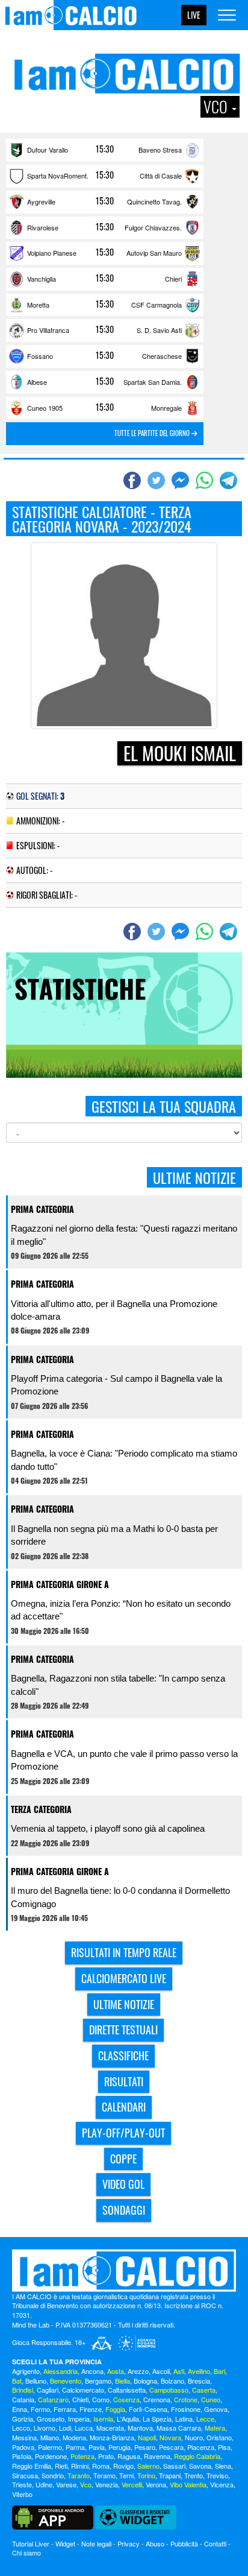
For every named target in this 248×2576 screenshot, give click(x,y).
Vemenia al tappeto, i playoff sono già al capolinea (108, 1828)
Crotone (186, 2399)
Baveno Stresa (160, 150)
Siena (223, 2466)
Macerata (110, 2428)
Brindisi (23, 2390)
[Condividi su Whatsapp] (206, 481)
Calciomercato (83, 2390)
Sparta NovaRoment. (58, 176)
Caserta (204, 2390)
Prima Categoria (42, 1209)
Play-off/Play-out (123, 2133)
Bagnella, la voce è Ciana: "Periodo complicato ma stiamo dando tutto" (124, 1460)
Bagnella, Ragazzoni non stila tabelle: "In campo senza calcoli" (118, 1685)
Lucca (84, 2428)
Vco (86, 2484)
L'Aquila (128, 2419)
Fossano (40, 356)
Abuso (155, 2543)
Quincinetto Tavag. (154, 201)
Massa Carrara (179, 2428)
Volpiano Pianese (52, 253)
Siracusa (25, 2475)
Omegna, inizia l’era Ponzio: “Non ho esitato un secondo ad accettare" (121, 1610)
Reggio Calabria (197, 2456)
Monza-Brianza (112, 2437)
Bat (17, 2381)
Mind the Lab (31, 2324)
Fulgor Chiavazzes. (153, 227)
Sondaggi (124, 2210)
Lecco (21, 2428)
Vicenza (222, 2484)
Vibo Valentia (188, 2484)
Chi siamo (26, 2552)
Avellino (199, 2371)
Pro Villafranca (48, 330)
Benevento (66, 2381)
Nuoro (194, 2437)
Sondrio (53, 2475)
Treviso (217, 2475)
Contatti (215, 2543)
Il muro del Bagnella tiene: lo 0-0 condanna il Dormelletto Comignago (120, 1897)
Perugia (119, 2447)
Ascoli (161, 2371)
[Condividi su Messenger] (182, 481)
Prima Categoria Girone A (60, 1584)
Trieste (22, 2484)
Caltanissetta (127, 2390)
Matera (215, 2428)
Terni (126, 2475)
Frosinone (186, 2409)
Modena (74, 2437)
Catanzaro (53, 2399)
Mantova (140, 2428)
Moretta (38, 305)
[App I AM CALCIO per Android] (53, 2516)
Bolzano (172, 2381)
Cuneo (211, 2399)
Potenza (82, 2456)
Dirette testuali (123, 2030)
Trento (194, 2475)
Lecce (205, 2419)
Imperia (79, 2419)
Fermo (40, 2409)
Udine (44, 2484)
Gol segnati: (40, 796)
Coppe (123, 2159)
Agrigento (26, 2371)
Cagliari (48, 2390)
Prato (106, 2456)
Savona (200, 2466)
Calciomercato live (124, 1978)
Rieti (61, 2466)
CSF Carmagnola (157, 305)
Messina (24, 2437)
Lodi (65, 2428)
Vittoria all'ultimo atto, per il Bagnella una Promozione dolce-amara (114, 1310)
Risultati (124, 2081)
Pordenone (51, 2456)
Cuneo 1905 (45, 408)
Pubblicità (184, 2543)
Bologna (145, 2381)
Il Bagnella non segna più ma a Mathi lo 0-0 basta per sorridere (114, 1535)
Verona (156, 2484)
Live (194, 15)
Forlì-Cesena (148, 2409)
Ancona (92, 2371)
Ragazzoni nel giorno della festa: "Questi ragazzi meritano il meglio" (124, 1235)
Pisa (224, 2447)
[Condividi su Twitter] (158, 481)
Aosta (116, 2371)
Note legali (96, 2543)
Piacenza (201, 2447)
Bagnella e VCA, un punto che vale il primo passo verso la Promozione (124, 1760)
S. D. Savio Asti (159, 330)
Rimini (80, 2466)
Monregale (166, 408)
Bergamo (98, 2381)
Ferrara (65, 2409)
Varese (66, 2484)
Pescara (171, 2447)
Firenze (91, 2409)
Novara (170, 2437)
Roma (101, 2466)
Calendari (124, 2107)
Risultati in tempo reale (124, 1952)
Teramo (104, 2475)
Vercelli (132, 2484)
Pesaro (145, 2447)
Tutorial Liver (31, 2543)
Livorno (45, 2428)
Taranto (79, 2475)
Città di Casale (161, 176)
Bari (219, 2371)
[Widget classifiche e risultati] (136, 2516)
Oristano (219, 2437)
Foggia (115, 2409)
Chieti (80, 2399)
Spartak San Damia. (153, 382)
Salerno (148, 2466)
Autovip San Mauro (154, 253)
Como (101, 2399)
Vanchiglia (42, 279)
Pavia (97, 2447)
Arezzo (138, 2371)
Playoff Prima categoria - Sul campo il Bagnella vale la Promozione (116, 1385)
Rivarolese (43, 227)
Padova (23, 2447)
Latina (184, 2419)
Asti (179, 2371)
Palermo (50, 2447)
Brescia (199, 2381)
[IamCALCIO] (124, 2271)
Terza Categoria (41, 1809)
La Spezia (157, 2419)
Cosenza (126, 2399)
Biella (122, 2381)
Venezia (107, 2484)
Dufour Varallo (48, 150)
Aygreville (41, 201)
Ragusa (129, 2456)
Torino (146, 2475)
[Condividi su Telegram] (230, 481)
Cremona (157, 2399)
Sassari (174, 2466)
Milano (50, 2437)
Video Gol (123, 2184)
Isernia (103, 2419)
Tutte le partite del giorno (153, 433)
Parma (75, 2447)
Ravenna (157, 2456)
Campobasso (169, 2390)
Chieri (173, 279)
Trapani (170, 2475)
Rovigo (123, 2466)
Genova (216, 2409)
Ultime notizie (124, 2004)
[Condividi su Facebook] (134, 481)
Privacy (129, 2543)
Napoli (147, 2437)
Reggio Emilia (32, 2466)
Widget (65, 2543)
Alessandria (60, 2371)
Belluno (36, 2381)
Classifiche (123, 2055)
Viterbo (22, 2494)
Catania (23, 2399)
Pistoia (22, 2456)
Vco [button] (217, 107)
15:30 (105, 149)
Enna (20, 2409)
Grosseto (51, 2419)
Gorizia (23, 2419)
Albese (37, 382)
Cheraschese (162, 356)
